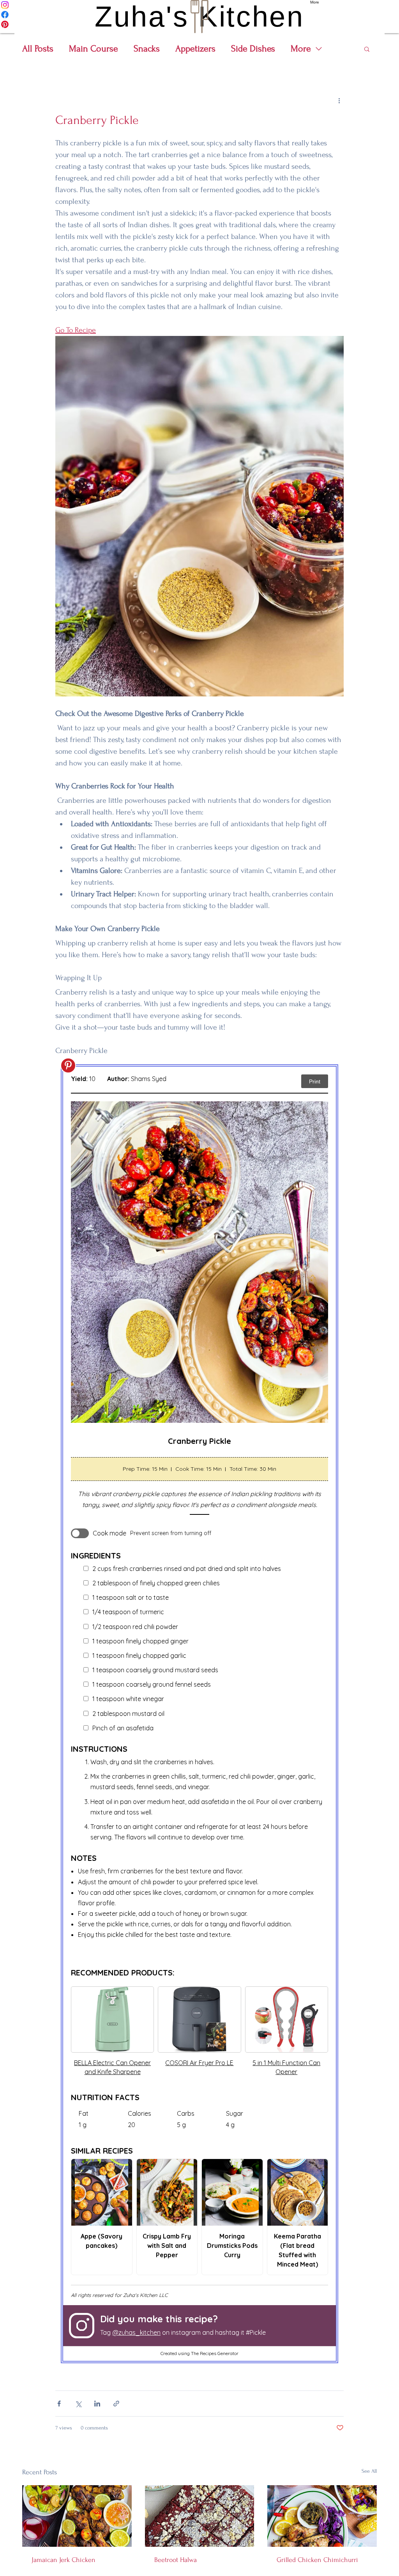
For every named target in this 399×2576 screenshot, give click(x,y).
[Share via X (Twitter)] (78, 2404)
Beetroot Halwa (176, 2560)
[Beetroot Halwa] (200, 2516)
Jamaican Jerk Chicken (64, 2560)
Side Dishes (253, 49)
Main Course (94, 49)
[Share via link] (116, 2404)
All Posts (38, 49)
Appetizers (195, 49)
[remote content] (199, 1714)
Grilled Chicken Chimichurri (317, 2560)
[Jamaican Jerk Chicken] (77, 2516)
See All (369, 2471)
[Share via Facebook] (59, 2404)
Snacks (147, 49)
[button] (367, 49)
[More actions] (339, 100)
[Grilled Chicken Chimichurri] (322, 2516)
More (301, 49)
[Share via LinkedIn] (97, 2404)
